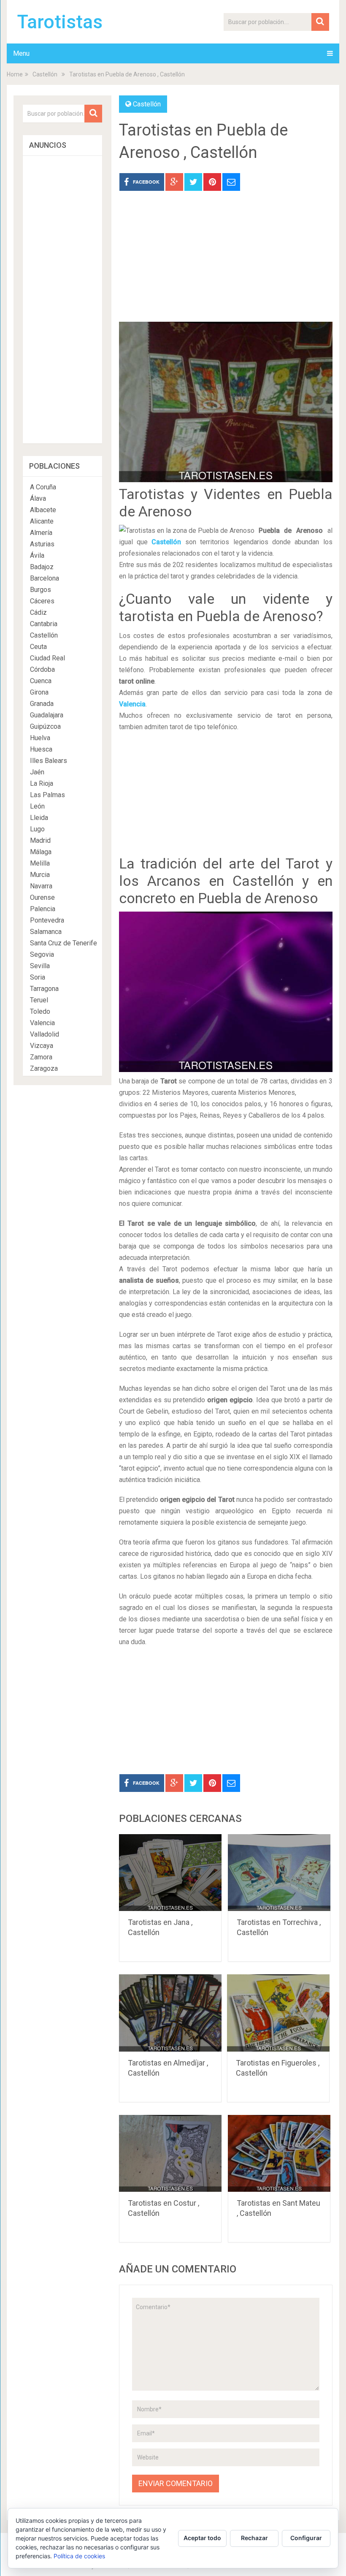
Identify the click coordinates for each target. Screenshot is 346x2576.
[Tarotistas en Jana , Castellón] (170, 1873)
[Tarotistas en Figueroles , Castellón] (278, 2013)
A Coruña (43, 487)
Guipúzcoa (45, 726)
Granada (42, 704)
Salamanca (46, 932)
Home (15, 74)
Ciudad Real (47, 658)
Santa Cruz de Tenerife (64, 943)
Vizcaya (42, 1046)
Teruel (39, 1000)
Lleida (39, 818)
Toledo (40, 1011)
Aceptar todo (202, 2538)
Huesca (41, 749)
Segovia (42, 954)
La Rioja (42, 783)
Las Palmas (47, 795)
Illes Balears (49, 761)
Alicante (42, 521)
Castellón (45, 74)
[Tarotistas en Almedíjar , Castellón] (170, 2013)
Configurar (306, 2538)
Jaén (37, 772)
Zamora (41, 1057)
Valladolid (45, 1034)
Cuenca (41, 681)
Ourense (42, 897)
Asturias (42, 544)
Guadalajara (47, 715)
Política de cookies (79, 2556)
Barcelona (45, 578)
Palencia (43, 909)
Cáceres (42, 601)
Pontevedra (47, 920)
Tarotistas (60, 22)
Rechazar (254, 2538)
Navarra (41, 886)
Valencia (132, 704)
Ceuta (38, 647)
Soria (38, 977)
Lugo (37, 829)
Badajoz (42, 567)
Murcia (40, 875)
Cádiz (38, 612)
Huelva (40, 738)
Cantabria (44, 624)
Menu (21, 53)
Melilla (40, 863)
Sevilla (40, 966)
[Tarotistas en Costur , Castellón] (170, 2153)
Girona (39, 692)
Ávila (37, 555)
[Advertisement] (226, 263)
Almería (41, 533)
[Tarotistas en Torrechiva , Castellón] (279, 1873)
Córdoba (42, 669)
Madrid (40, 840)
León (37, 806)
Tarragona (44, 989)
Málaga (41, 852)
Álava (38, 498)
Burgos (41, 590)
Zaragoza (44, 1068)
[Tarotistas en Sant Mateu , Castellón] (279, 2153)
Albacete (43, 510)
